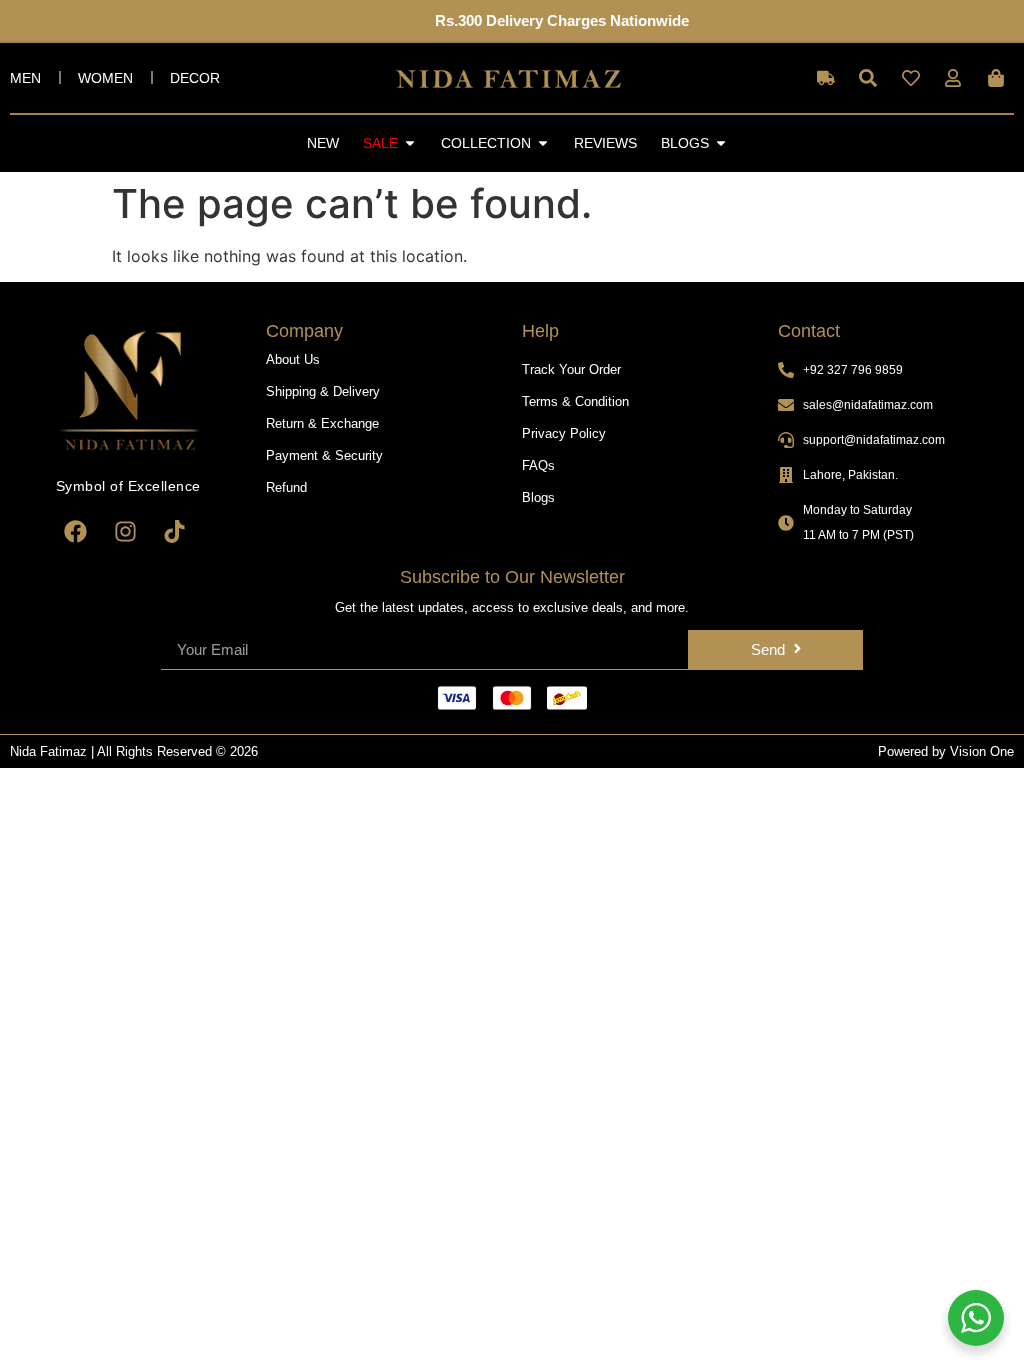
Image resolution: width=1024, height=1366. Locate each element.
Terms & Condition (575, 401)
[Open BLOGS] (721, 143)
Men (25, 78)
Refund (286, 487)
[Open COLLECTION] (543, 143)
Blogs (538, 497)
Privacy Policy (564, 433)
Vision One (982, 751)
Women (105, 78)
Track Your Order (571, 369)
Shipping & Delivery (323, 391)
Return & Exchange (322, 423)
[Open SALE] (410, 143)
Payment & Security (324, 455)
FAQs (538, 465)
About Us (293, 359)
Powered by (914, 751)
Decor (195, 78)
